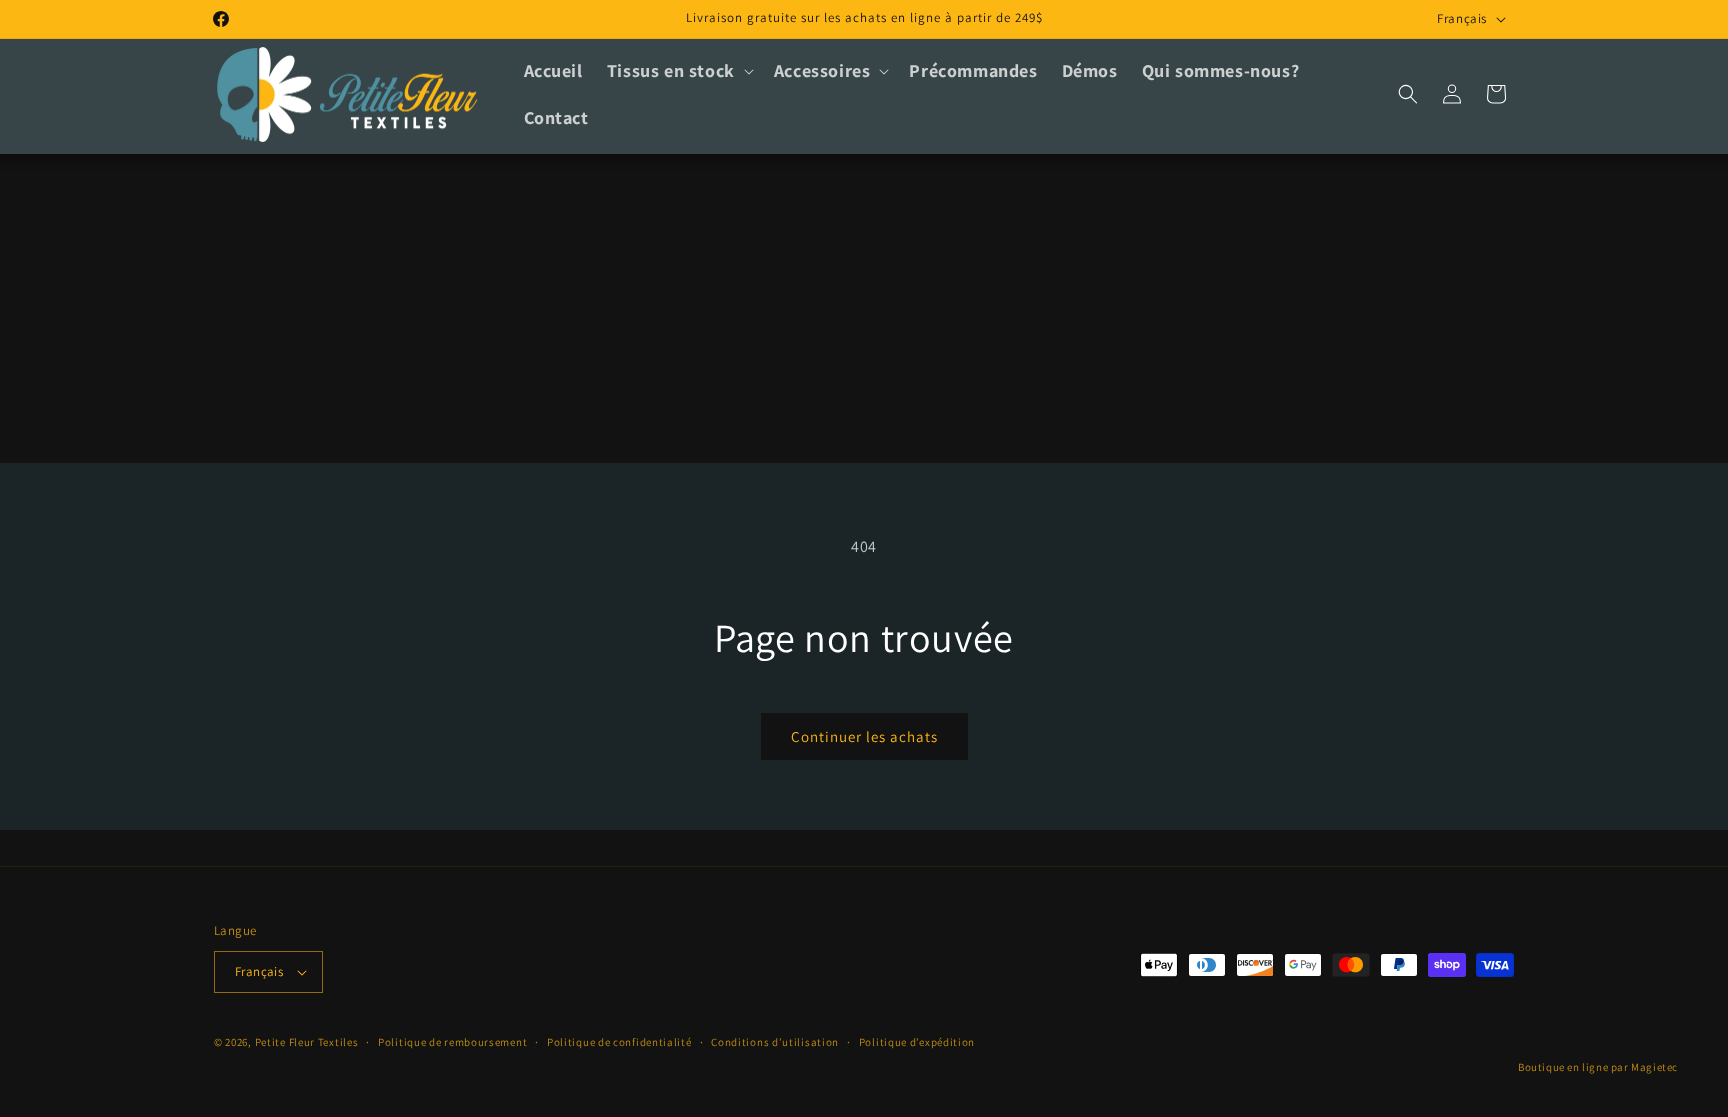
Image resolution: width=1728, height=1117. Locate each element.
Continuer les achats (864, 736)
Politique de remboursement (452, 1042)
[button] (678, 70)
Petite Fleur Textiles (307, 1042)
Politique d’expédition (917, 1042)
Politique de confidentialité (619, 1042)
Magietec (1654, 1067)
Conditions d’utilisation (775, 1042)
